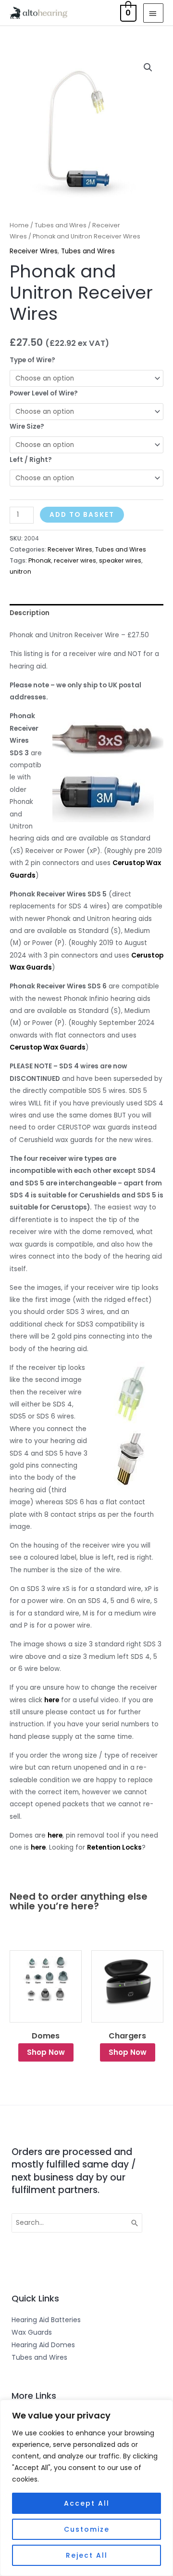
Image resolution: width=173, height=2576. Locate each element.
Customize (87, 2529)
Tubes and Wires (61, 225)
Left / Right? (31, 460)
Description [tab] (30, 613)
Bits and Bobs (132, 2036)
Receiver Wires (34, 251)
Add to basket (82, 515)
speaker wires (120, 560)
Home (19, 225)
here (52, 1700)
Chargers (50, 2036)
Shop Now (51, 2052)
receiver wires (75, 560)
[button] (148, 67)
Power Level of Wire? (44, 393)
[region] (86, 2488)
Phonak (40, 560)
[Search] (135, 2223)
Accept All (87, 2503)
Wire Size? (27, 427)
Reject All (87, 2555)
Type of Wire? (32, 360)
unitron (20, 572)
